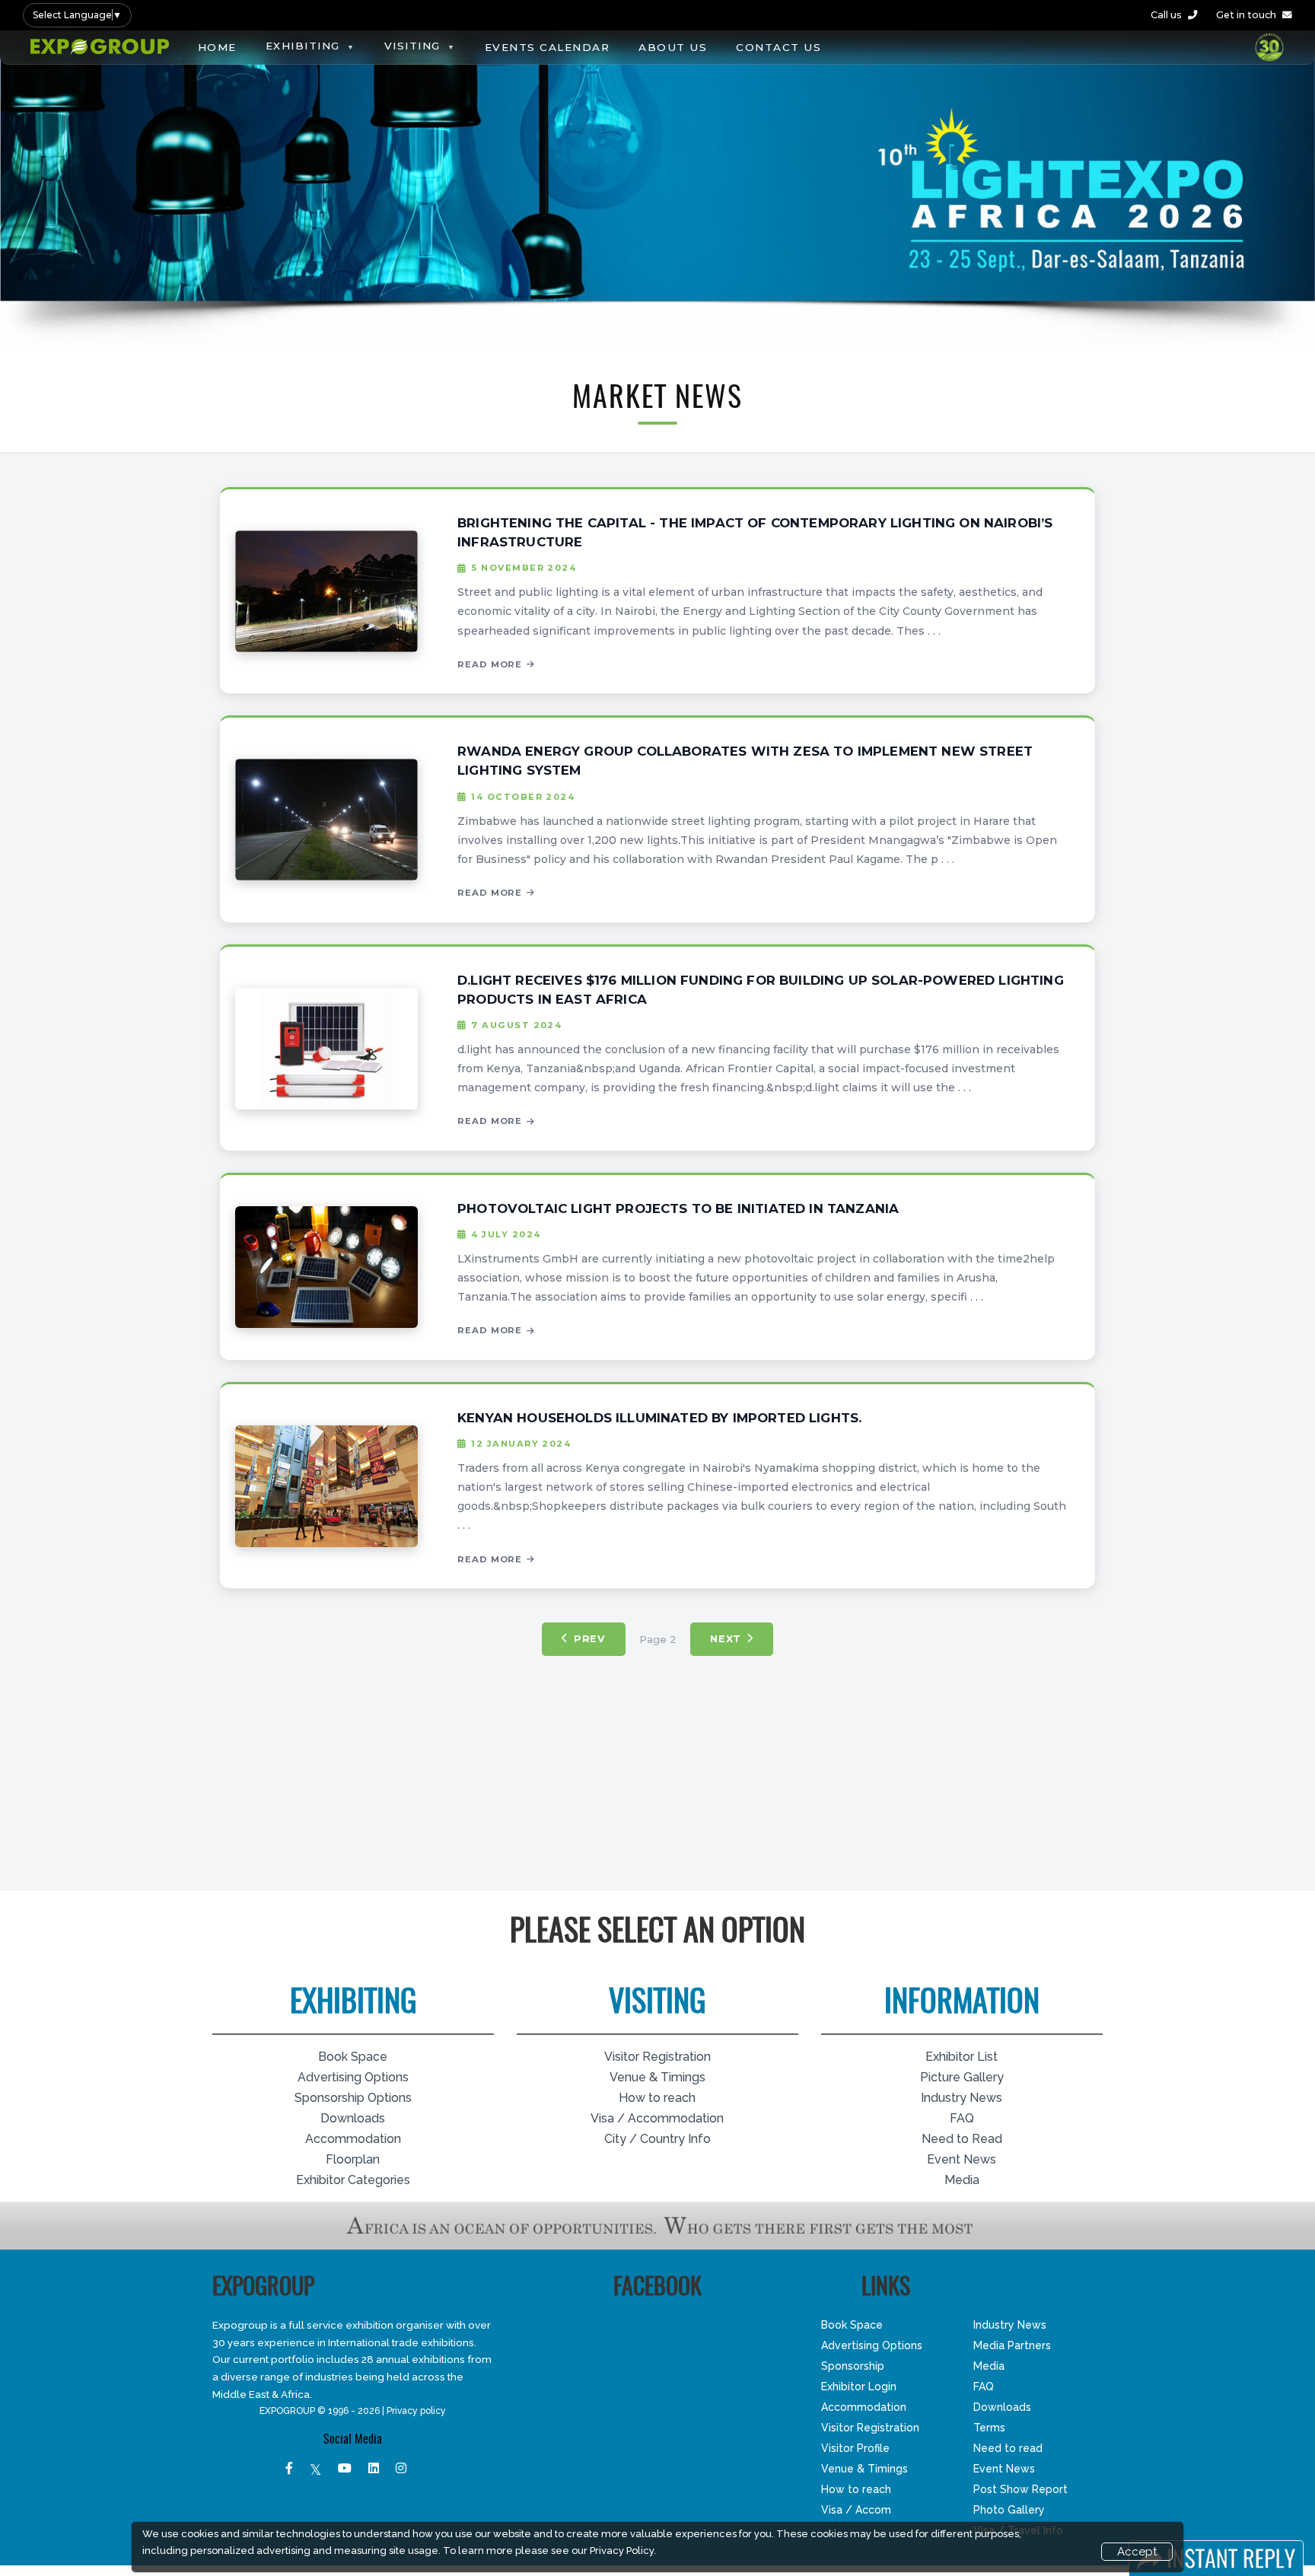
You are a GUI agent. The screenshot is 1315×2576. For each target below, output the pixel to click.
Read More (490, 664)
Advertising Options (353, 2077)
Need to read (1008, 2448)
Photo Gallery (1009, 2510)
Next (726, 1639)
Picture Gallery (962, 2077)
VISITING (412, 46)
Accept (1137, 2552)
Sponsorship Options (353, 2098)
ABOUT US (673, 47)
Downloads (353, 2118)
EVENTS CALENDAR (548, 47)
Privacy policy (416, 2411)
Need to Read (962, 2139)
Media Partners (1012, 2345)
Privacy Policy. (623, 2551)
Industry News (962, 2098)
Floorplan (353, 2159)
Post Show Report (1020, 2489)
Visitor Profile (855, 2448)
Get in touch (1246, 15)
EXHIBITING (303, 46)
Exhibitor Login (859, 2387)
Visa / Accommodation (657, 2118)
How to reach (657, 2098)
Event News (962, 2159)
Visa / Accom (856, 2510)
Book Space (353, 2057)
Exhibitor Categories (353, 2180)
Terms (989, 2428)
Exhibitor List (962, 2057)
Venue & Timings (657, 2077)
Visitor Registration (657, 2057)
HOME (217, 47)
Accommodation (353, 2139)
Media (962, 2180)
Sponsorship (853, 2366)
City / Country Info (657, 2139)
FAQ (962, 2118)
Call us (1166, 15)
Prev (590, 1639)
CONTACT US (778, 47)
